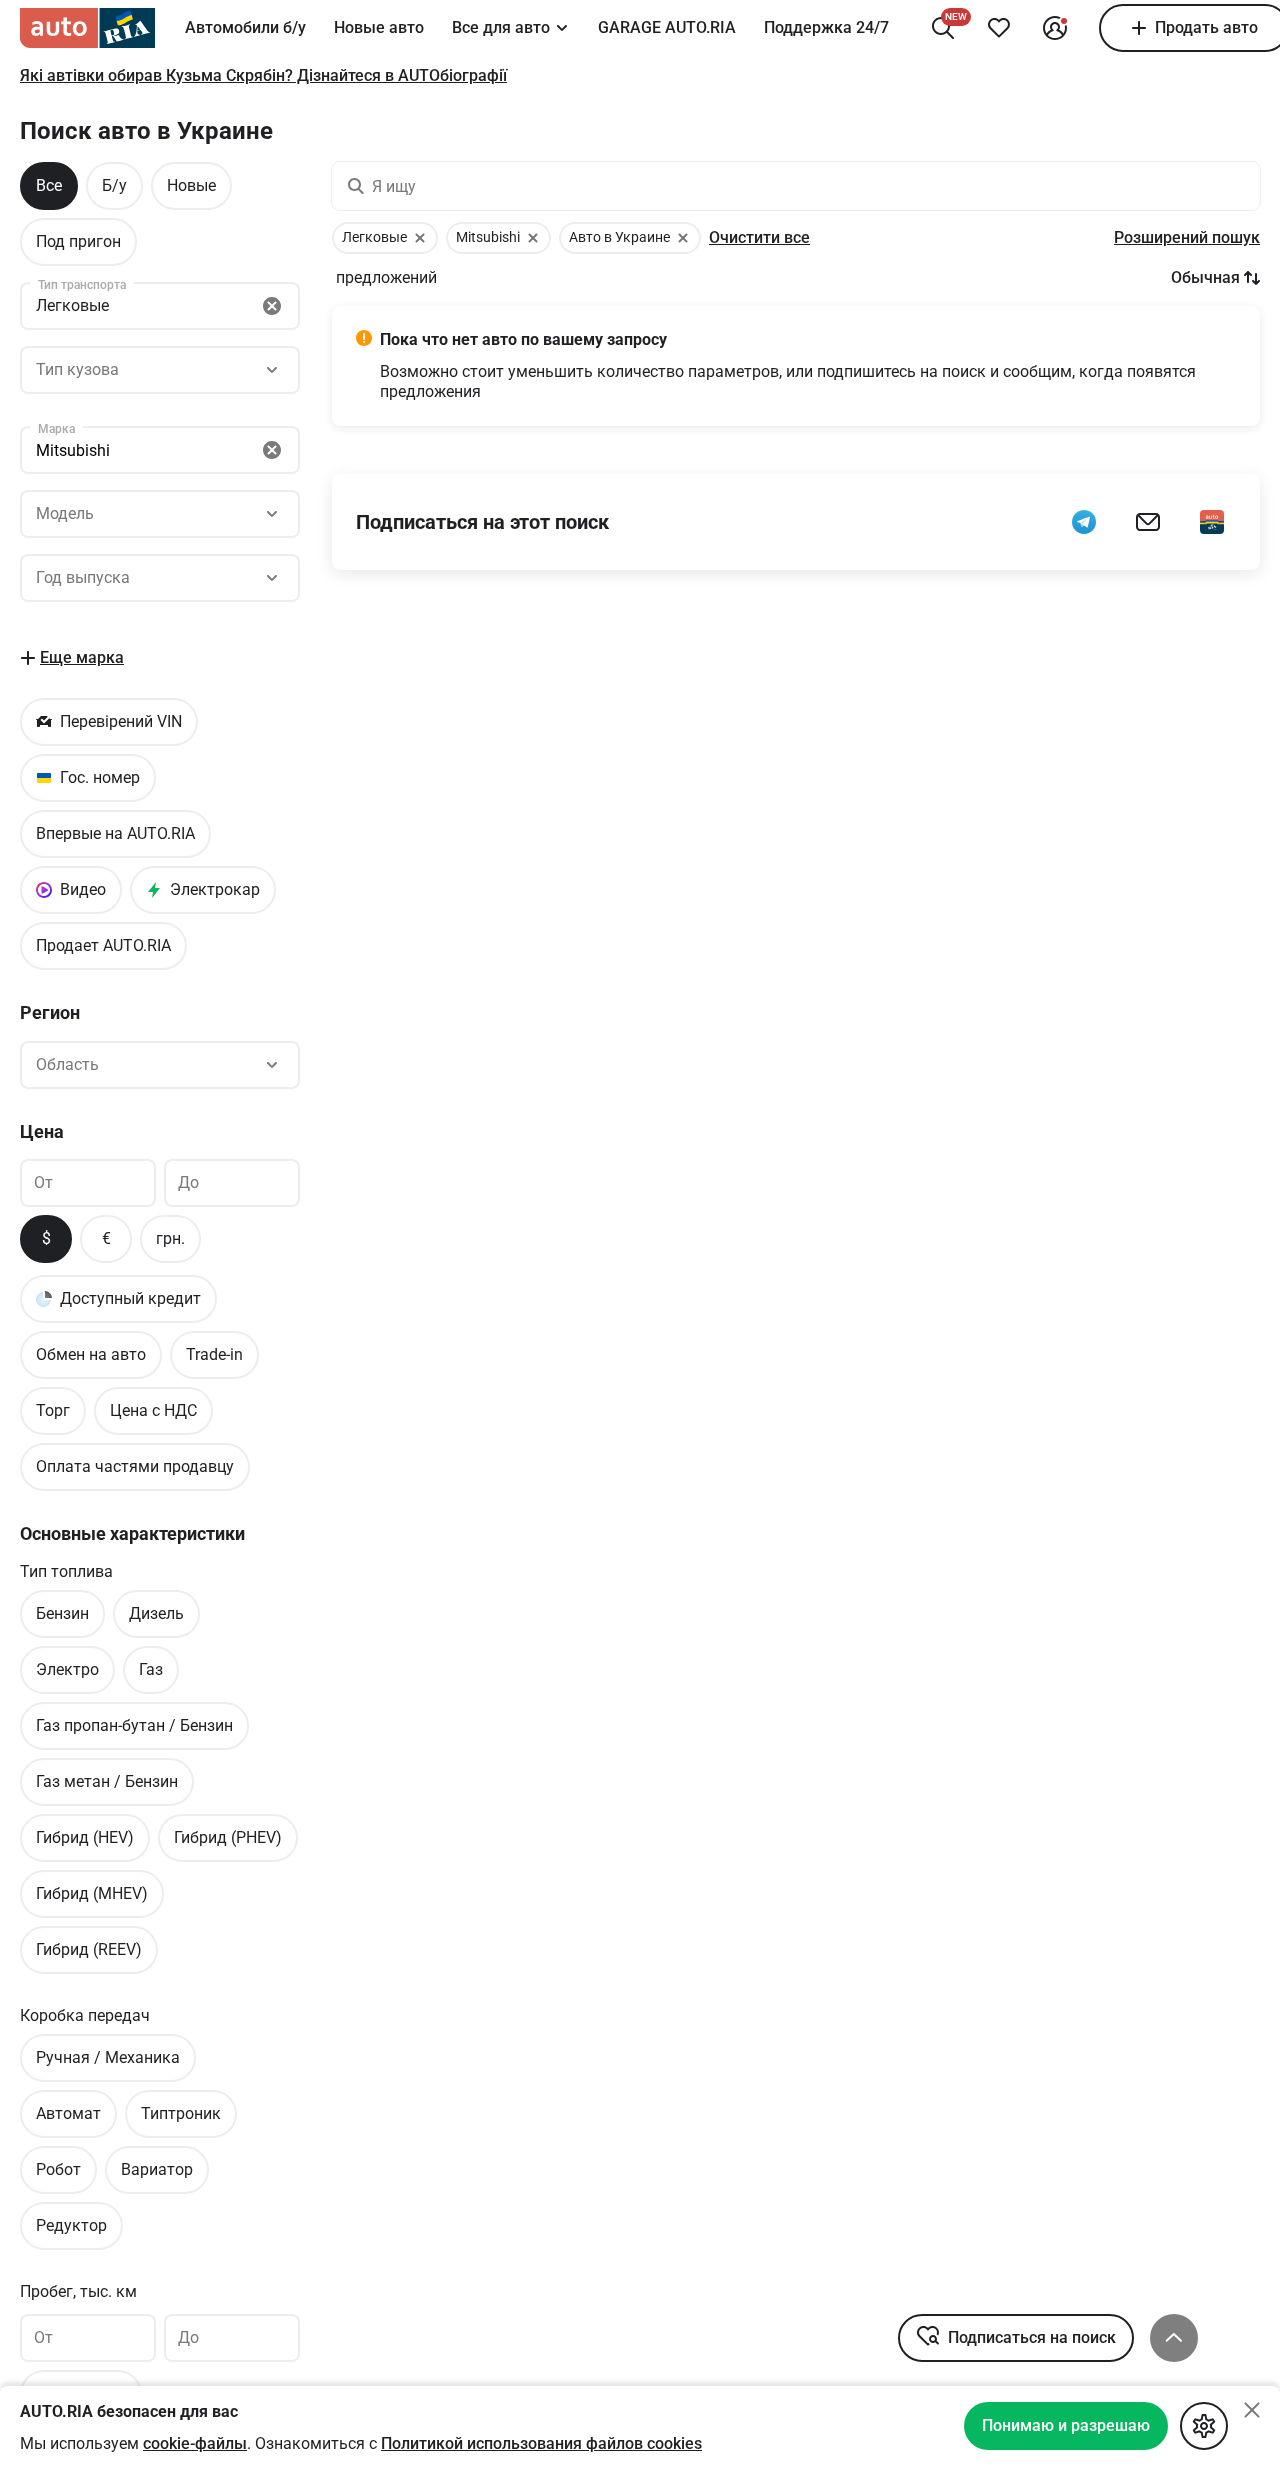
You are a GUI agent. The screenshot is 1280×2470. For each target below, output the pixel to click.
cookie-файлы (195, 2443)
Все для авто (501, 27)
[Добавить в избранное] (999, 28)
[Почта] (1148, 522)
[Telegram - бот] (1084, 522)
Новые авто (379, 27)
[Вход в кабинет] (1055, 28)
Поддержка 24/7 (826, 27)
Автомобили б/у (245, 27)
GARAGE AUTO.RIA (667, 27)
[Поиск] (943, 28)
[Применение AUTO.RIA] (1212, 522)
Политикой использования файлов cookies (541, 2443)
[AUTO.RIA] (87, 28)
